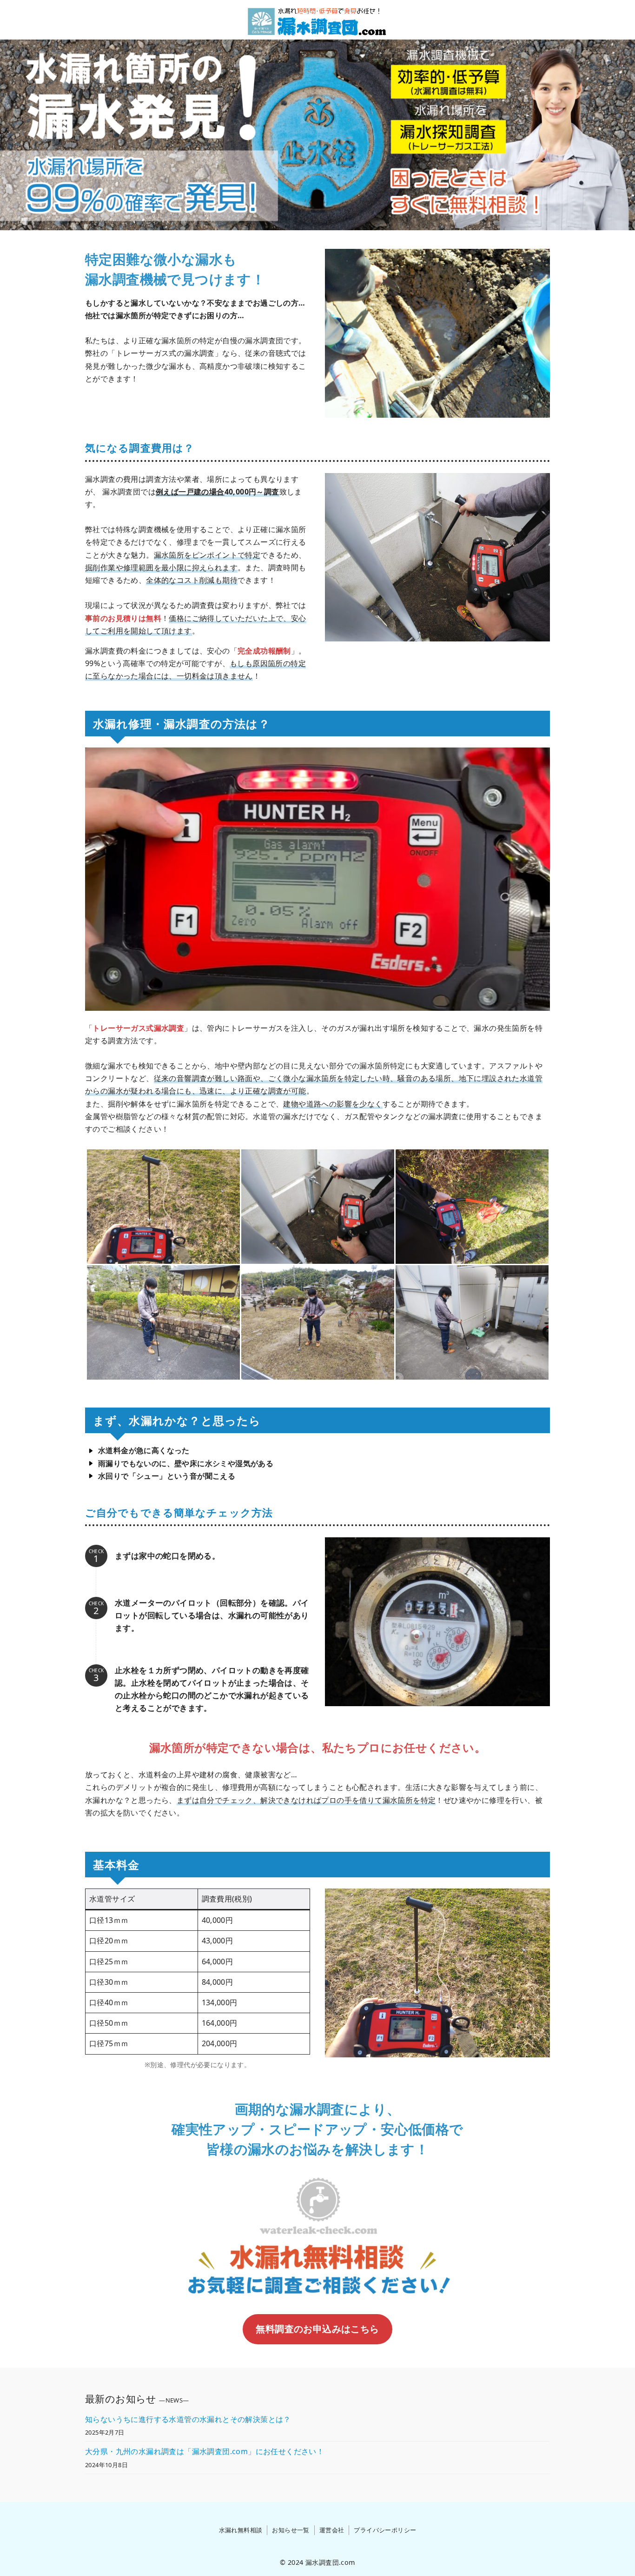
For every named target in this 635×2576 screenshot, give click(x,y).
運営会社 (332, 2530)
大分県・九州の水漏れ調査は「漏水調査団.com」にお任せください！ (205, 2451)
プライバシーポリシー (385, 2530)
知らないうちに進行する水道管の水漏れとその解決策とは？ (188, 2419)
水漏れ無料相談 (241, 2530)
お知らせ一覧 (291, 2530)
